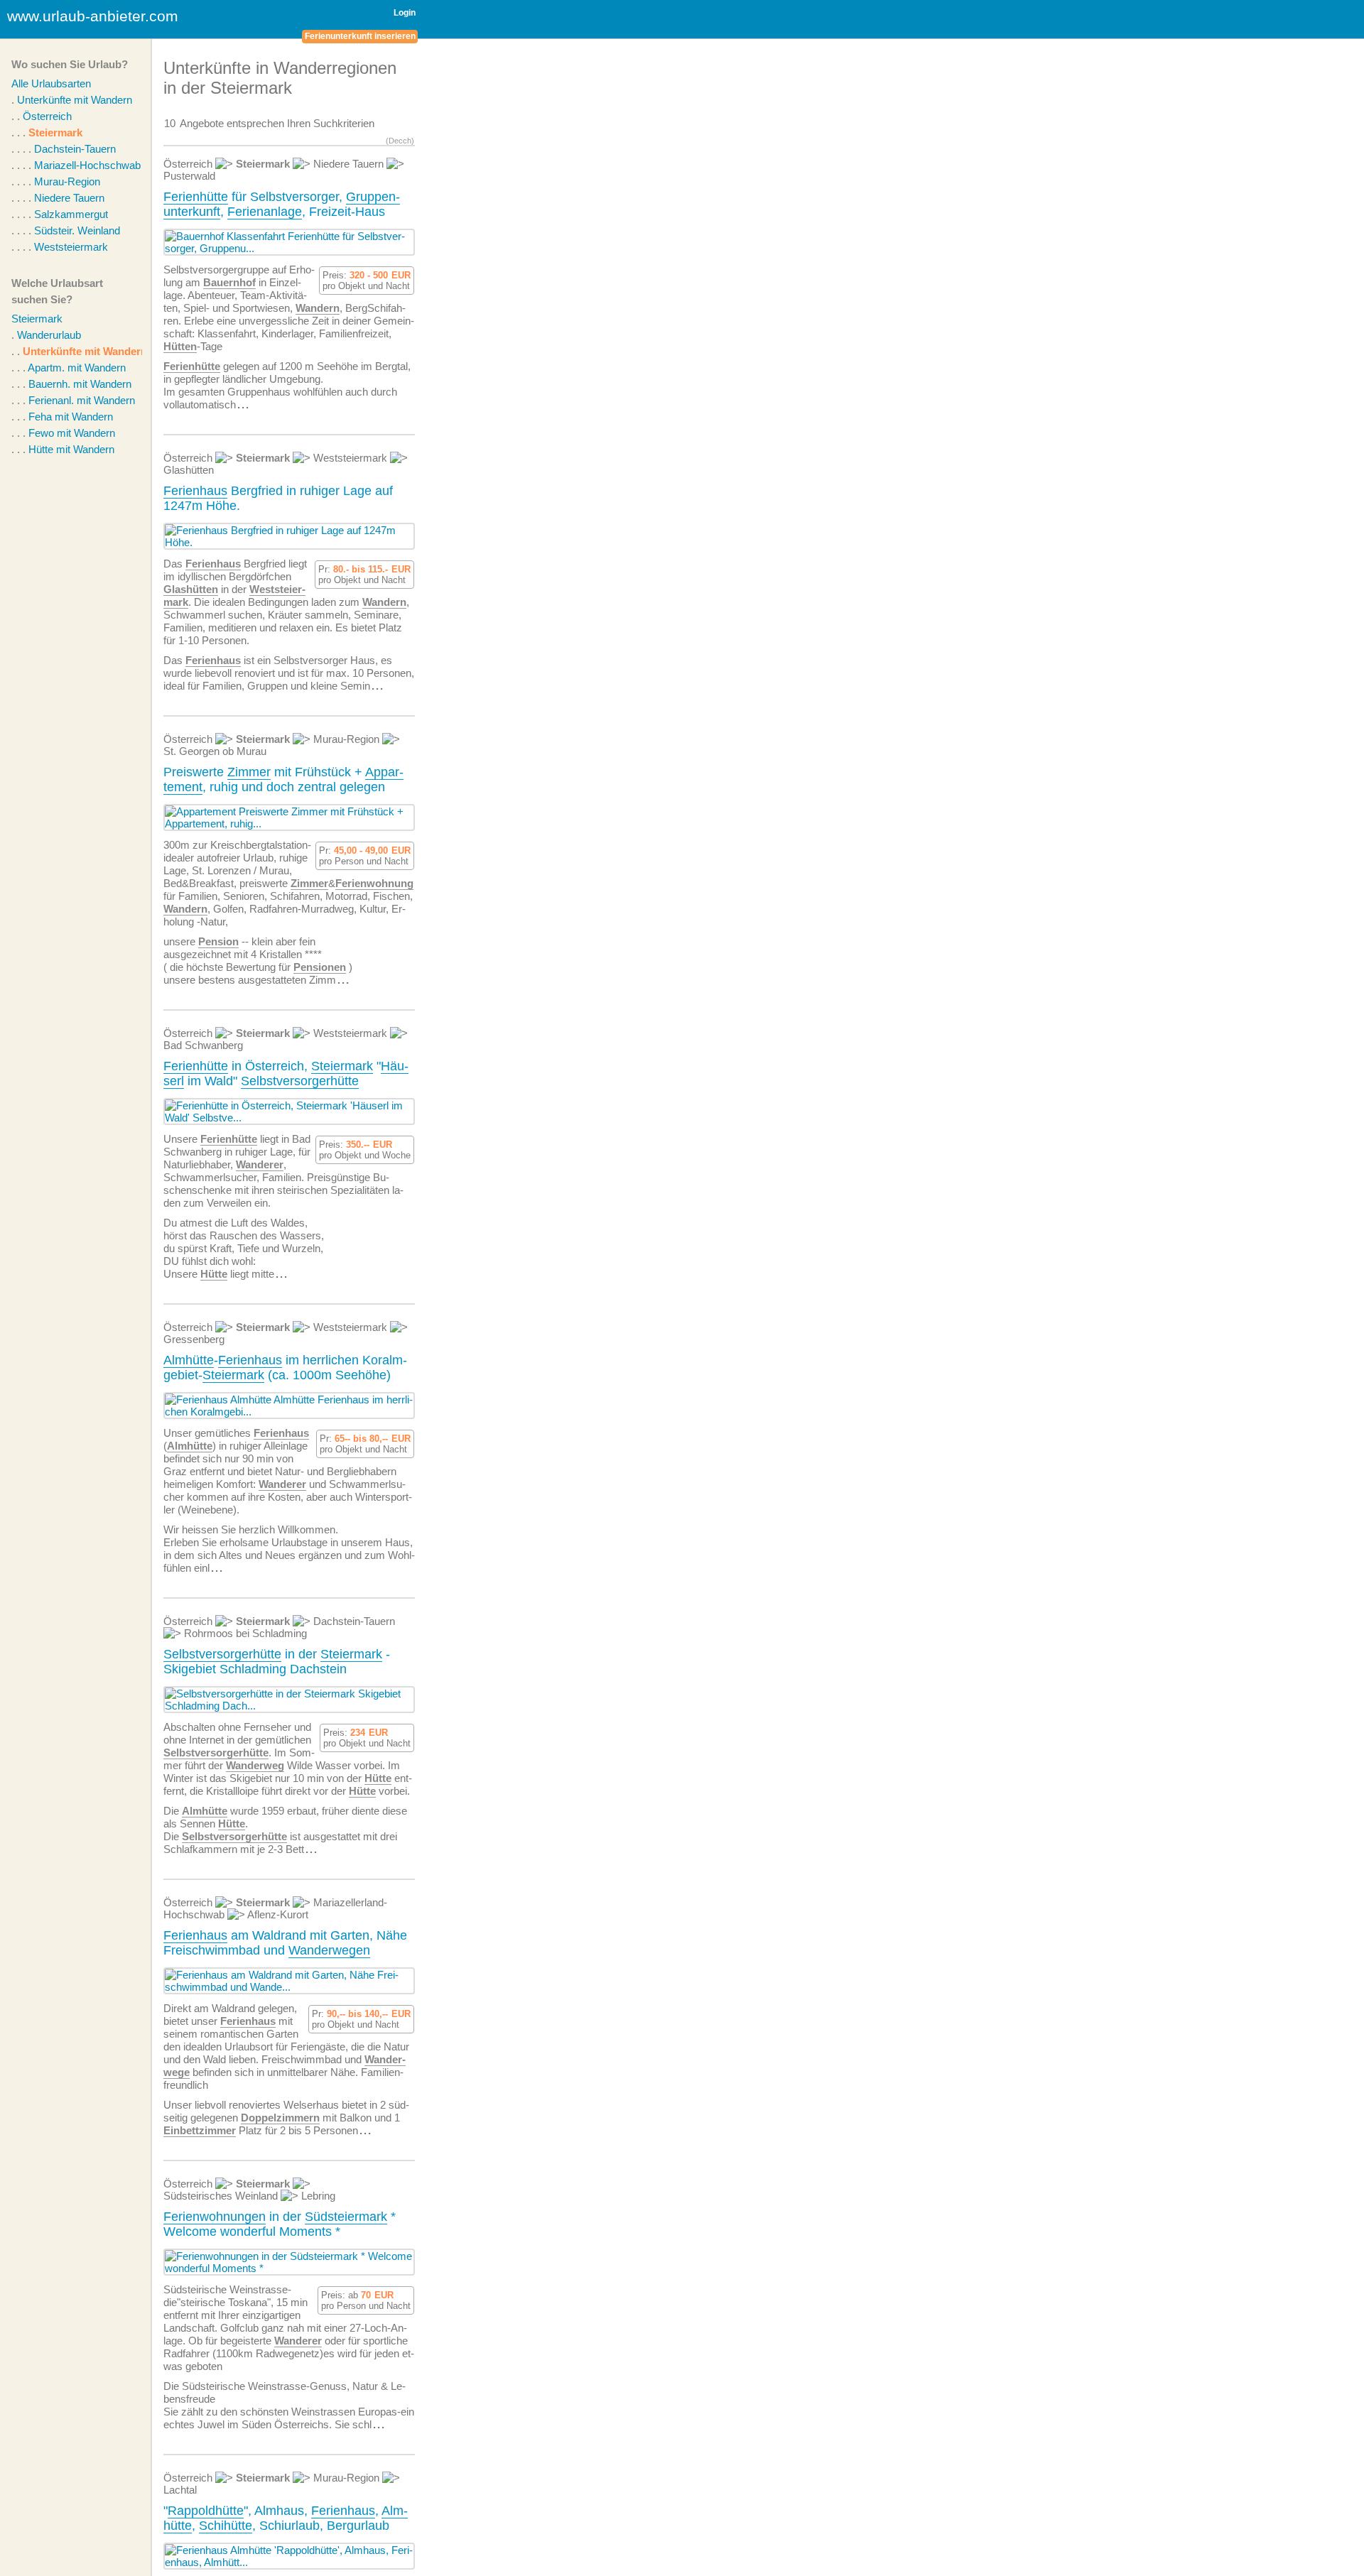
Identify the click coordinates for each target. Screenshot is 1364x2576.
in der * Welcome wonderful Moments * (280, 2224)
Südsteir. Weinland (77, 230)
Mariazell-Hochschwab (87, 165)
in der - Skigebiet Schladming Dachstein (277, 1662)
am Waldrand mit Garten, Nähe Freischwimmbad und (285, 1943)
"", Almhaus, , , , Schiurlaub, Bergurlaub (286, 2518)
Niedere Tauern (69, 198)
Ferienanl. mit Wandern (82, 400)
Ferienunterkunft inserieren (360, 36)
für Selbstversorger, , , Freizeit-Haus (282, 204)
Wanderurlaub (49, 335)
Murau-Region (67, 181)
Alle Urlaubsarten (51, 83)
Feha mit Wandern (71, 417)
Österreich (47, 116)
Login (405, 13)
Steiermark (55, 132)
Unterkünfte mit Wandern (75, 100)
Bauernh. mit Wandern (80, 384)
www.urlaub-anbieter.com (93, 16)
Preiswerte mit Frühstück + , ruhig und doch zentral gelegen (283, 779)
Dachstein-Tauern (75, 149)
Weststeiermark (71, 247)
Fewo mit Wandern (72, 433)
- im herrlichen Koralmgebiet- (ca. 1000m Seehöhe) (285, 1368)
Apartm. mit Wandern (77, 368)
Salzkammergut (71, 214)
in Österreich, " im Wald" (286, 1074)
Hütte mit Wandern (71, 449)
